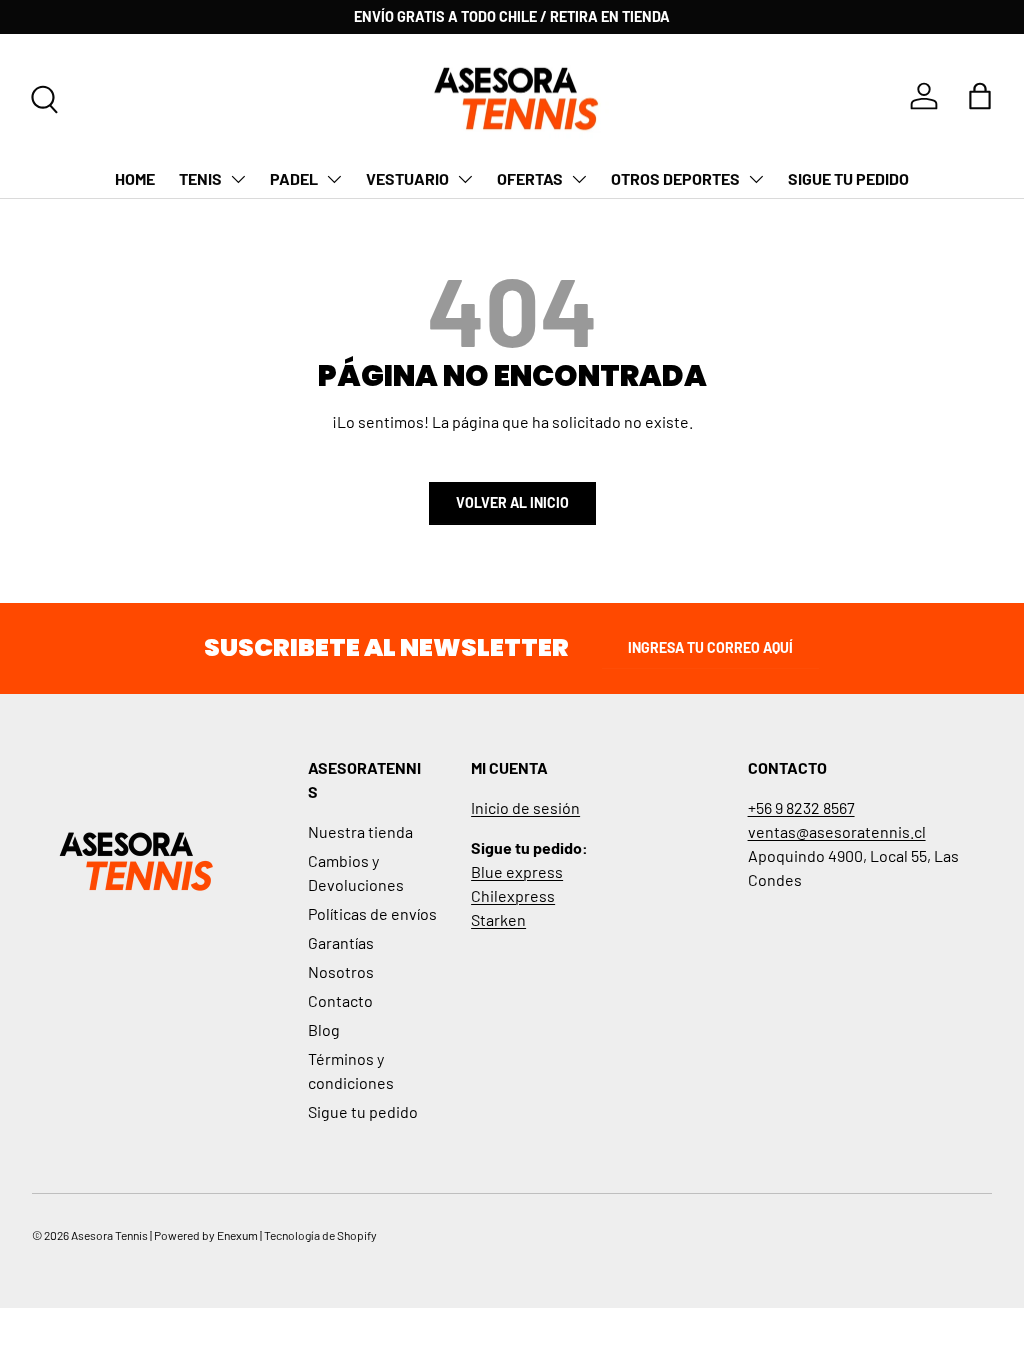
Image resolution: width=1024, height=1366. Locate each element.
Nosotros (341, 971)
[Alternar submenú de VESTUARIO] (465, 179)
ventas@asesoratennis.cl (837, 831)
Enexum (237, 1235)
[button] (980, 96)
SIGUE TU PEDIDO (848, 178)
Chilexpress (513, 895)
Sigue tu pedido (363, 1111)
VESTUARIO (407, 178)
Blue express (517, 871)
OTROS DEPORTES (675, 178)
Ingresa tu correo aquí (710, 647)
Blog (324, 1029)
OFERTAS (530, 178)
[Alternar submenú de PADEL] (334, 179)
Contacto (340, 1000)
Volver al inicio (512, 502)
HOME (135, 178)
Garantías (341, 942)
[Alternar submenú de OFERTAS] (579, 179)
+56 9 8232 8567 (801, 807)
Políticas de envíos (372, 913)
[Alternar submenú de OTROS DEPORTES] (756, 179)
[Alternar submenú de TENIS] (238, 179)
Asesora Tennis (109, 1235)
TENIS (200, 178)
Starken (498, 919)
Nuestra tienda (360, 831)
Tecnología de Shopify (320, 1235)
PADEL (294, 178)
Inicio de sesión (525, 807)
